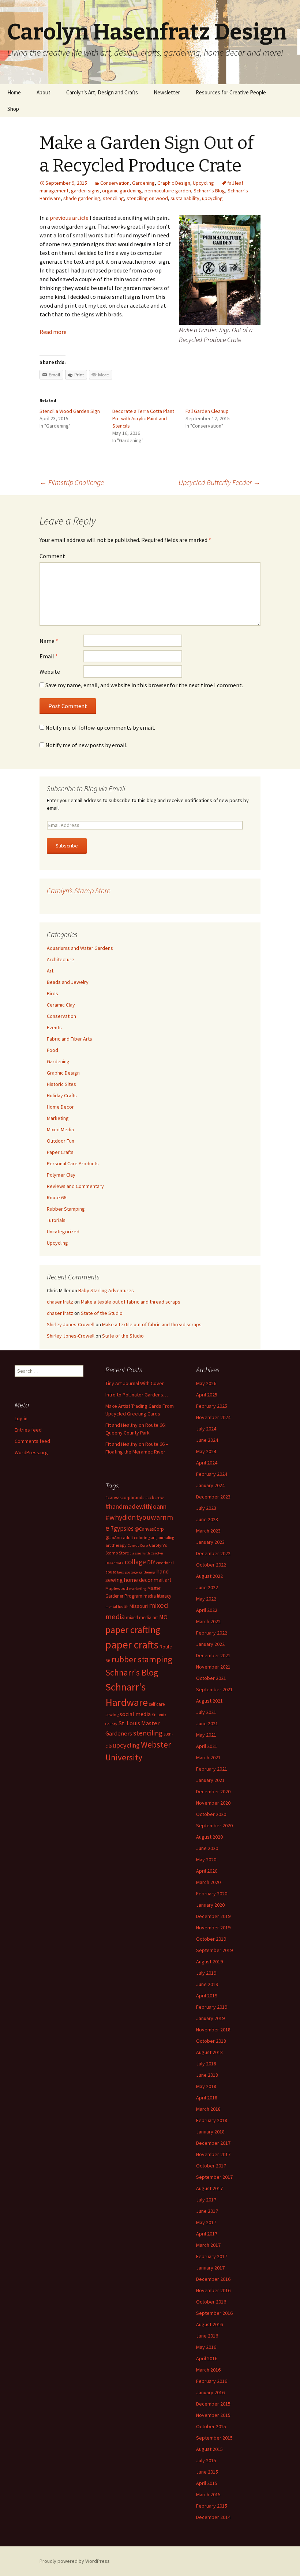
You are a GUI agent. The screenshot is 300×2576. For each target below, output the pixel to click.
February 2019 (212, 2007)
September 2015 (214, 2438)
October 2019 (211, 1939)
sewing (112, 1714)
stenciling (113, 198)
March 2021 (208, 1757)
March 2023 (208, 1531)
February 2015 (212, 2506)
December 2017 (213, 2143)
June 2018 (207, 2075)
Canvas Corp (138, 1545)
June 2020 (207, 1848)
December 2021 (213, 1655)
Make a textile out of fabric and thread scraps (131, 1302)
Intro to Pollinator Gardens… (137, 1395)
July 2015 (206, 2460)
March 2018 (208, 2109)
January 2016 (210, 2392)
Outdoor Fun (61, 1141)
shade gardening (82, 198)
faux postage (127, 1572)
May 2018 (206, 2086)
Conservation (115, 183)
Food (52, 1050)
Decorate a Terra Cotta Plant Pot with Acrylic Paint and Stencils (143, 418)
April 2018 (207, 2098)
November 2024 (213, 1417)
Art (50, 971)
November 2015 (213, 2415)
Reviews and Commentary (75, 1186)
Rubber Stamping (66, 1209)
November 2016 (213, 2290)
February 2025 (212, 1406)
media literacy (157, 1596)
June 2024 (207, 1440)
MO (163, 1617)
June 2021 (207, 1723)
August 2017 (209, 2188)
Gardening (143, 183)
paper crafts (132, 1645)
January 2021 (210, 1780)
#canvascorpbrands (125, 1498)
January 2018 (210, 2132)
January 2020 (210, 1905)
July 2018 (206, 2064)
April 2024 (207, 1463)
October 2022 (211, 1565)
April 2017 (207, 2234)
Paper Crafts (60, 1152)
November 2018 (213, 2030)
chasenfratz (60, 1302)
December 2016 (213, 2279)
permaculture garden (168, 191)
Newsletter (167, 92)
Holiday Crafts (62, 1095)
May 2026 (206, 1383)
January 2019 (210, 2018)
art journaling (162, 1538)
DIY (151, 1562)
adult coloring (136, 1537)
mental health (117, 1607)
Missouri (139, 1606)
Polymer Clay (61, 1175)
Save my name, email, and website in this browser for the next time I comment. (144, 685)
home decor (138, 1580)
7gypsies (122, 1528)
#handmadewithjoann (136, 1506)
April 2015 (207, 2483)
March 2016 (208, 2370)
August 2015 (209, 2449)
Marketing (58, 1118)
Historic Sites (61, 1084)
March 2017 (208, 2245)
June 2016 (207, 2336)
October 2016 (211, 2302)
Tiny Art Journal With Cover (135, 1383)
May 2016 (206, 2347)
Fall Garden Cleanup (207, 411)
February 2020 (212, 1894)
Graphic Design (174, 183)
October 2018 (211, 2041)
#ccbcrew (154, 1498)
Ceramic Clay (61, 1005)
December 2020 (213, 1791)
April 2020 (207, 1871)
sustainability (185, 198)
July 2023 (206, 1508)
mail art (163, 1580)
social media (135, 1714)
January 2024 (210, 1485)
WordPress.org (31, 1452)
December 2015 (213, 2404)
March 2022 (208, 1621)
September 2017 (214, 2177)
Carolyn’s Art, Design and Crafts (102, 92)
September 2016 (214, 2313)
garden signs (85, 191)
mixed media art (142, 1618)
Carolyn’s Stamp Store (78, 890)
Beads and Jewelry (68, 982)
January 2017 (210, 2268)
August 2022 (209, 1576)
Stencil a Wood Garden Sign (70, 411)
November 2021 (213, 1667)
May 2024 (206, 1451)
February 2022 (212, 1633)
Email (49, 656)
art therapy (116, 1545)
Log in (21, 1418)
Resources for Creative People (231, 92)
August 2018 (209, 2052)
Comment (52, 556)
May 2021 (206, 1735)
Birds (52, 993)
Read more (53, 332)
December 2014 (213, 2517)
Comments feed (32, 1441)
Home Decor (60, 1107)
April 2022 (207, 1610)
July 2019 (206, 1973)
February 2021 (212, 1769)
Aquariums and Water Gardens (80, 948)
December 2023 (213, 1497)
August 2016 (209, 2324)
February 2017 (212, 2256)
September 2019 (214, 1950)
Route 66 (57, 1197)
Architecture (61, 959)
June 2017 (207, 2211)
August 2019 (209, 1962)
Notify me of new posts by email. (86, 745)
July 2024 (206, 1429)
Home (14, 92)
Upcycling (203, 183)
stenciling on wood (147, 198)
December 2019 (213, 1916)
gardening (147, 1572)
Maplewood (117, 1588)
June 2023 (207, 1519)
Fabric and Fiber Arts (70, 1039)
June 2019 (207, 1984)
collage (135, 1562)
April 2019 (207, 1996)
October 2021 (211, 1678)
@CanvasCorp (149, 1529)
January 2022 (210, 1644)
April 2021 (207, 1746)
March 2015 (208, 2494)
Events (54, 1027)
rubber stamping (142, 1659)
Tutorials (56, 1220)
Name (49, 641)
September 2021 (214, 1689)
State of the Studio (102, 1313)
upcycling (212, 198)
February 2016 (212, 2381)
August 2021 (209, 1701)
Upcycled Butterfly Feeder (220, 482)
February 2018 (212, 2120)
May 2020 (206, 1859)
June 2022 (207, 1587)
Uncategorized (63, 1231)
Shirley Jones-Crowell (71, 1324)
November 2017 (213, 2154)
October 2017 (211, 2166)
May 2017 (206, 2222)
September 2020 (214, 1825)
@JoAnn (114, 1537)
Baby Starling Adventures (106, 1290)
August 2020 (209, 1837)
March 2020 (208, 1882)
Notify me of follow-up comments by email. (100, 727)
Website (50, 672)
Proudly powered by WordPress (75, 2561)
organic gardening (122, 191)
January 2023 (210, 1542)
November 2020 (213, 1803)
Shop (13, 109)
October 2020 (211, 1814)
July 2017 (206, 2200)
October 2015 (211, 2426)
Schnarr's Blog (209, 191)
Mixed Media (60, 1129)
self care (157, 1704)
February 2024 (212, 1474)
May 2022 (206, 1599)
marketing (138, 1589)
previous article (69, 218)
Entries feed (28, 1430)
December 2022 (213, 1553)
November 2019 (213, 1928)
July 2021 (206, 1712)
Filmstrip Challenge (72, 482)
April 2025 (207, 1395)
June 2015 (207, 2472)
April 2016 (207, 2358)
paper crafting (133, 1630)
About (44, 92)
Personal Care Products (73, 1163)
